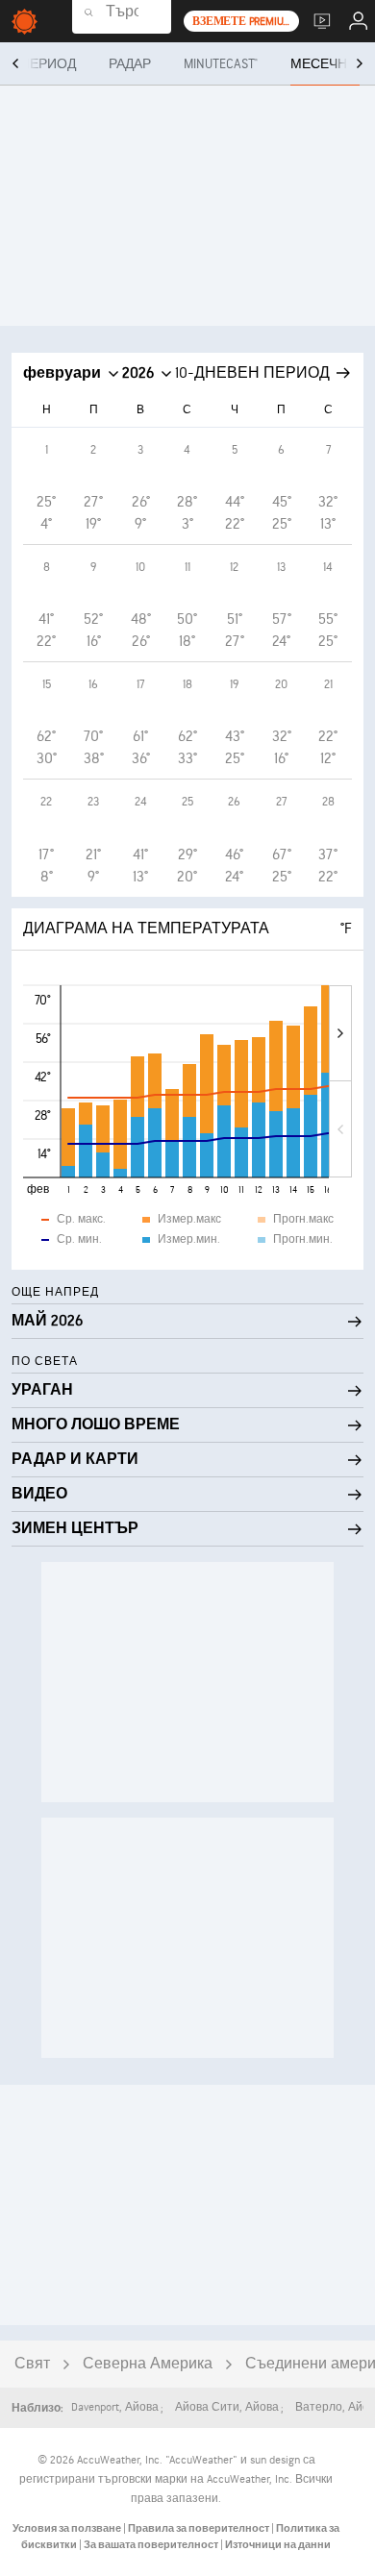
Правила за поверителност (200, 2528)
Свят (32, 2364)
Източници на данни (278, 2545)
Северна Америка (148, 2364)
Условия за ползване (68, 2528)
